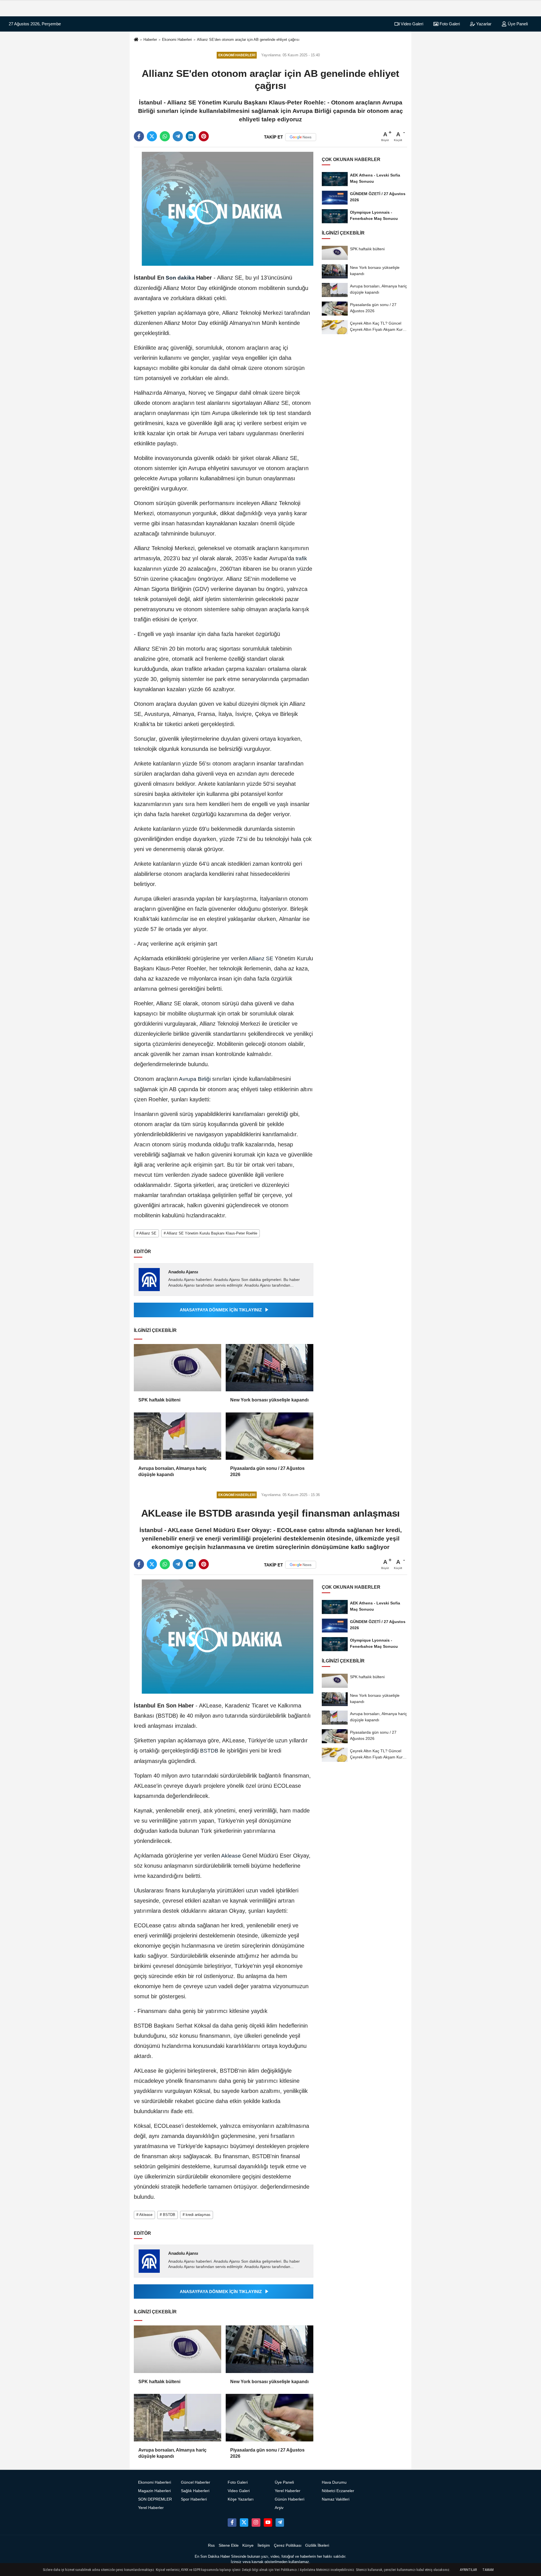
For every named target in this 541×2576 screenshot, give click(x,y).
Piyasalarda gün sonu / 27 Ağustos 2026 (267, 1471)
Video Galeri (411, 24)
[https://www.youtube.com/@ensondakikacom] (268, 2523)
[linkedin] (191, 136)
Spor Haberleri (194, 2499)
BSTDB (209, 1751)
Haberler (150, 40)
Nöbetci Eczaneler (338, 2491)
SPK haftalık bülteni (159, 1400)
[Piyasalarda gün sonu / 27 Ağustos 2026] (269, 1436)
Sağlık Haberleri (195, 2491)
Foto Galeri (449, 24)
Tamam (488, 2570)
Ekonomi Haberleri (177, 40)
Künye (248, 2545)
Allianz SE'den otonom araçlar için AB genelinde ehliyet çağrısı (248, 40)
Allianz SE (261, 958)
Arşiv (279, 2508)
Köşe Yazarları (241, 2499)
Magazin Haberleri (154, 2491)
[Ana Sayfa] (136, 40)
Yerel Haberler (151, 2508)
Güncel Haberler (196, 2482)
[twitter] (152, 136)
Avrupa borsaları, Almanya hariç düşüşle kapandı (172, 1471)
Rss (211, 2545)
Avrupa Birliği (195, 1079)
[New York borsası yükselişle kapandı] (269, 1368)
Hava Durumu (334, 2482)
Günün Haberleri (290, 2499)
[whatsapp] (165, 136)
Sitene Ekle (229, 2545)
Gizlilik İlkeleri (317, 2545)
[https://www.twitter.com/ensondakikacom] (244, 2523)
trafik (301, 558)
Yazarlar (483, 24)
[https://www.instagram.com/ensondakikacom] (256, 2523)
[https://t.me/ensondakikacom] (280, 2523)
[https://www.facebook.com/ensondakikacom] (232, 2523)
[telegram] (178, 136)
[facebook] (139, 136)
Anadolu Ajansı (183, 1272)
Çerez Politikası (288, 2545)
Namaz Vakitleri (336, 2499)
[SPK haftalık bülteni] (178, 1368)
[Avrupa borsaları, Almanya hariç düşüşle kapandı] (178, 1436)
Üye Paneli (517, 24)
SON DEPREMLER (155, 2499)
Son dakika (180, 278)
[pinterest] (204, 136)
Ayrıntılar (468, 2570)
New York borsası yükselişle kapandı (269, 1400)
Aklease (231, 1856)
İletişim (264, 2545)
